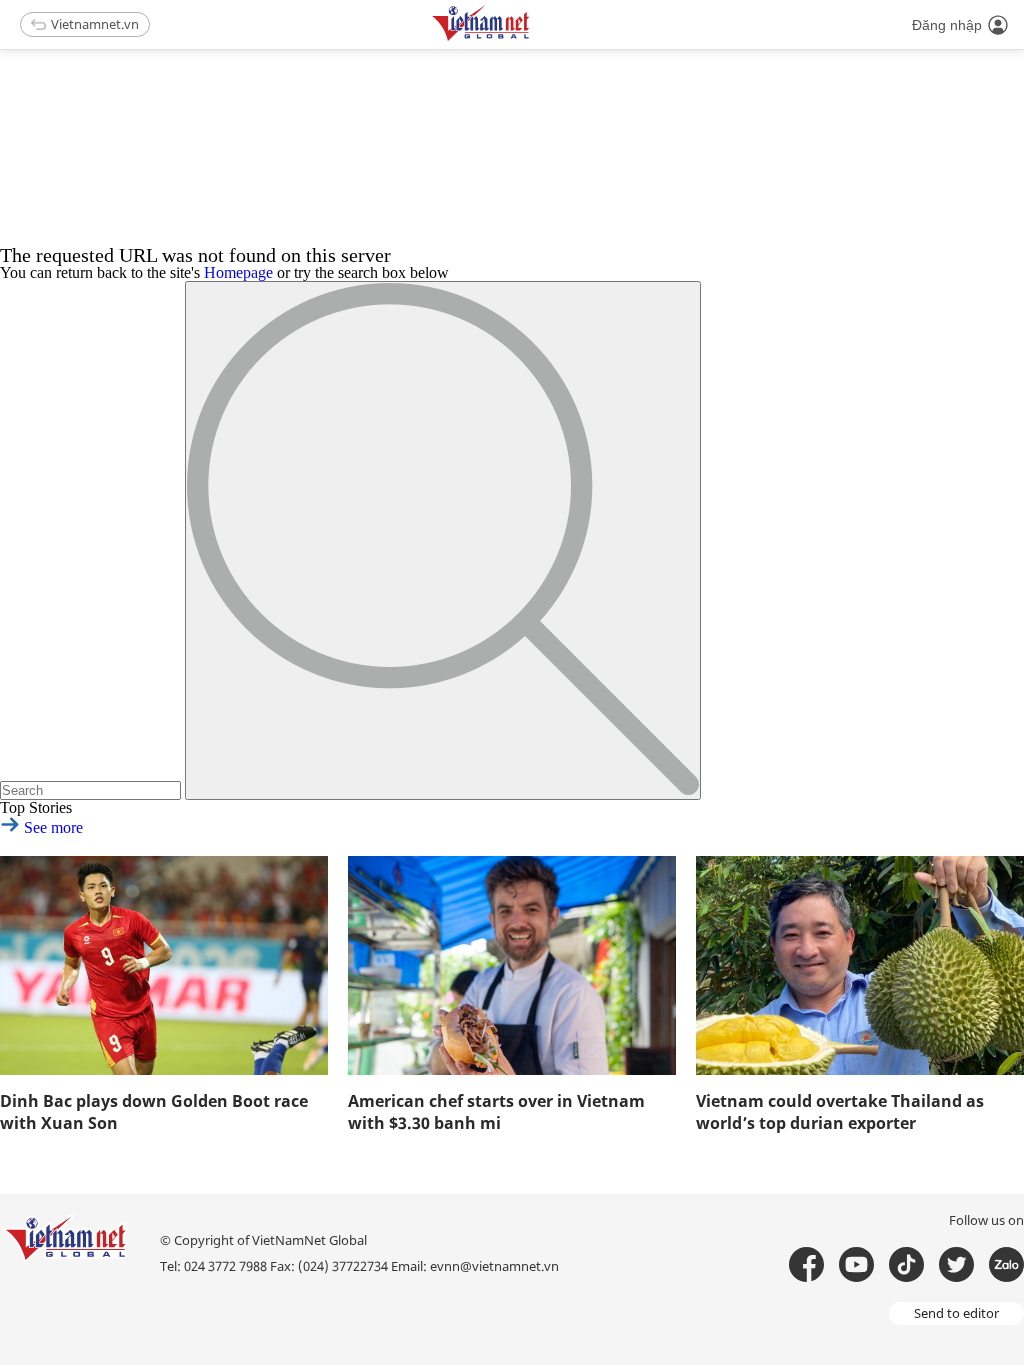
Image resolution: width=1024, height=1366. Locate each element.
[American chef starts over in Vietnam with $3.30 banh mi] (512, 965)
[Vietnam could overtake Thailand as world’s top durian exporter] (860, 965)
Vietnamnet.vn (95, 24)
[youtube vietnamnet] (856, 1264)
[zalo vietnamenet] (1006, 1264)
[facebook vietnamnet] (806, 1264)
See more (51, 827)
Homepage (238, 272)
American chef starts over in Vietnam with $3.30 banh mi (496, 1112)
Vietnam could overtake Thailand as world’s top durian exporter (840, 1112)
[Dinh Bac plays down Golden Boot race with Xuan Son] (164, 965)
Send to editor (956, 1313)
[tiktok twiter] (956, 1264)
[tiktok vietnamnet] (906, 1264)
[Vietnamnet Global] (531, 37)
